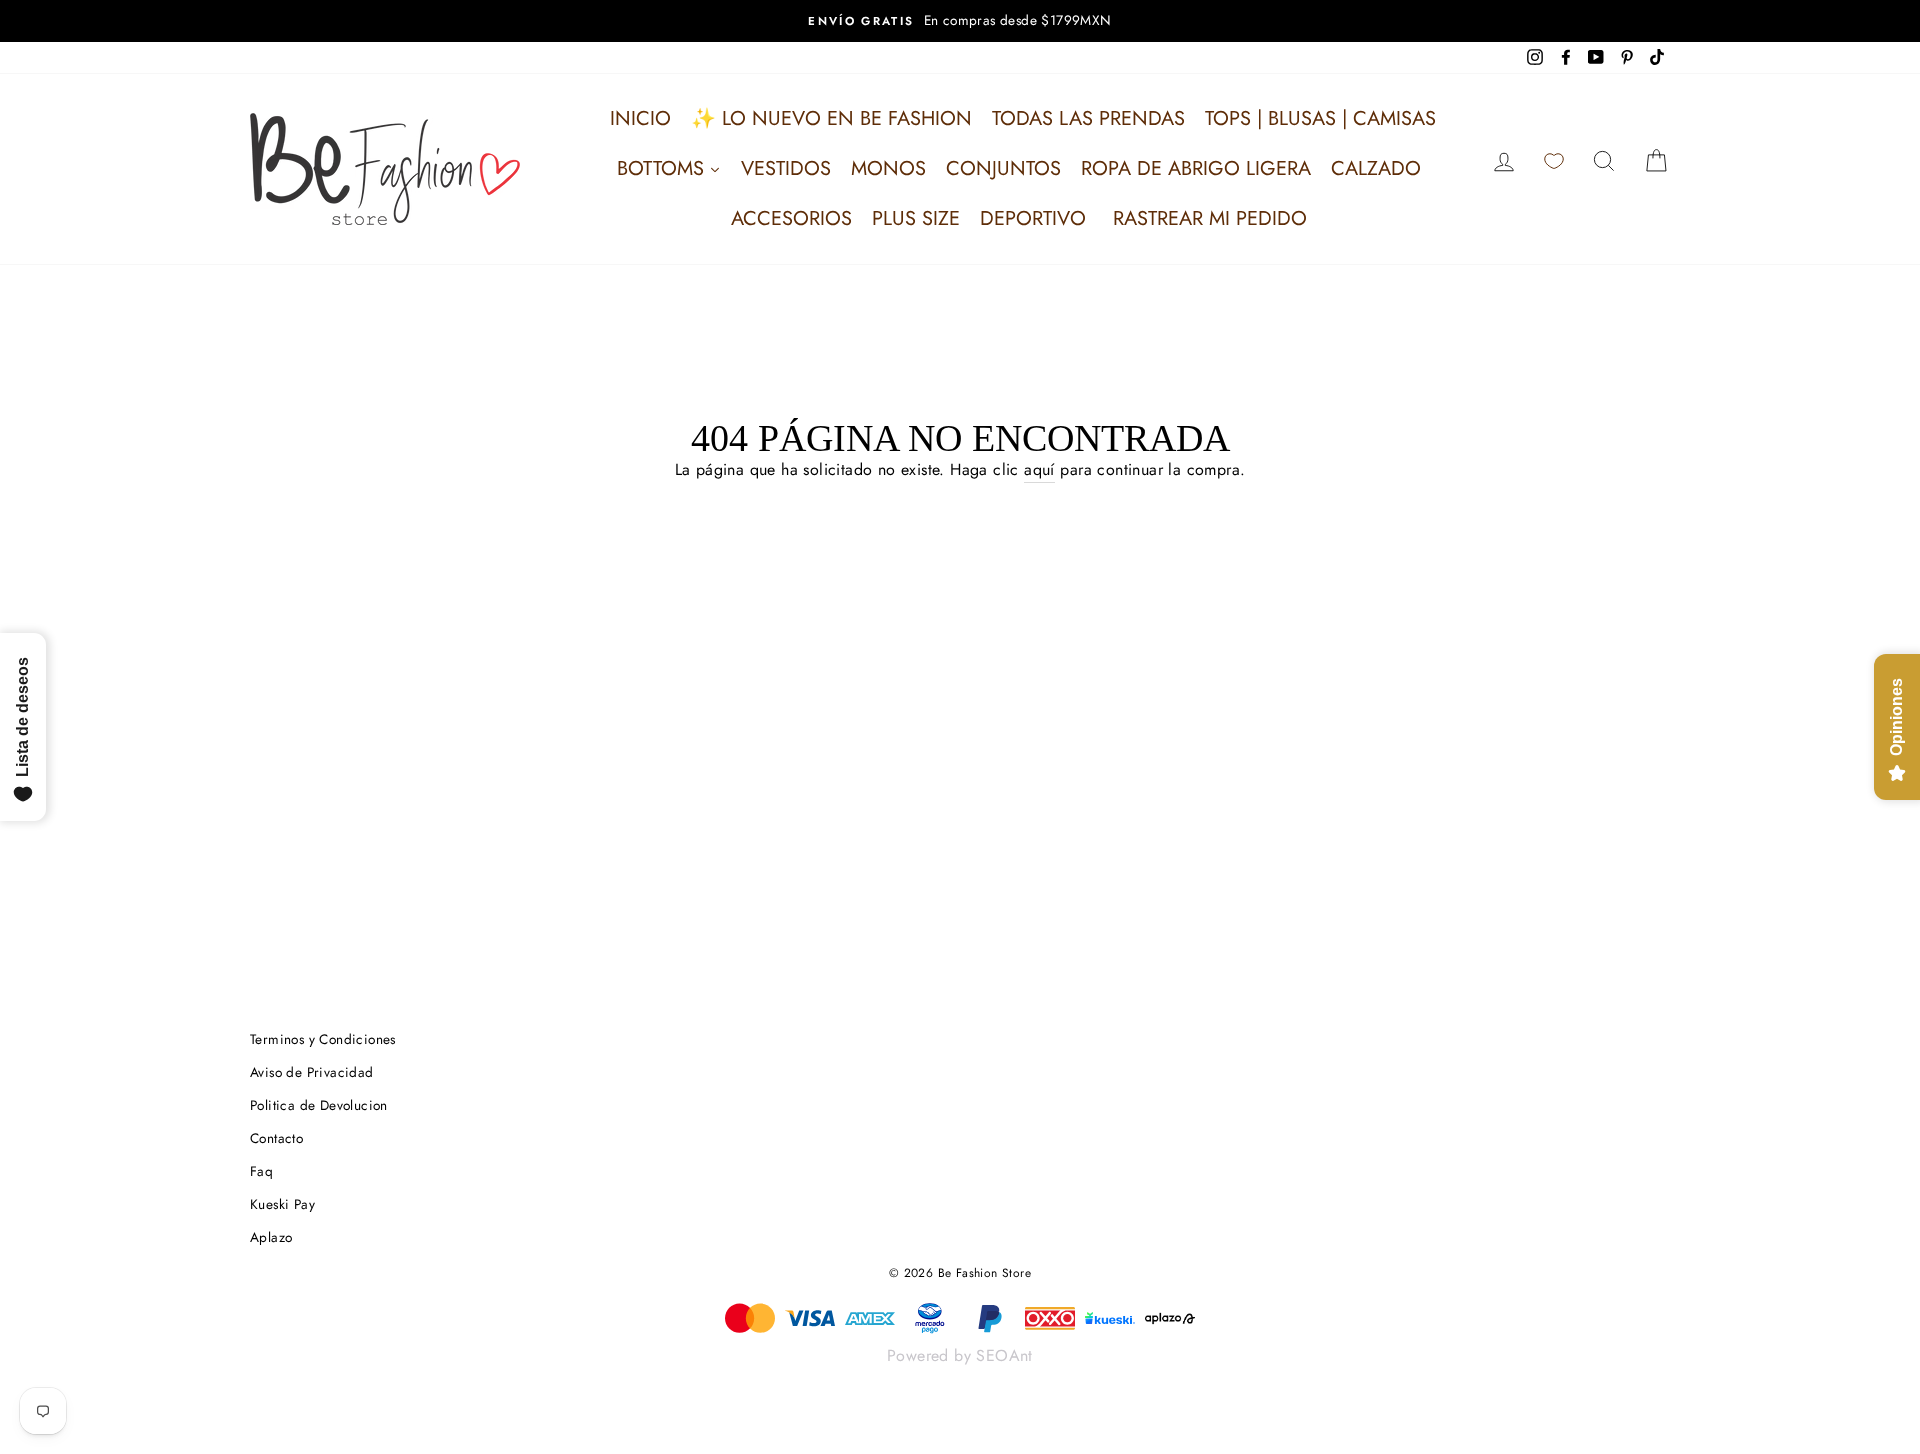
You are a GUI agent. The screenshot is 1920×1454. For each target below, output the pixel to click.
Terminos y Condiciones (323, 1039)
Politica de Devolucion (319, 1105)
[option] (960, 21)
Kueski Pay (282, 1204)
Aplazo (271, 1237)
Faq (261, 1171)
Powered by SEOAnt (960, 1355)
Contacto (276, 1138)
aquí (1039, 469)
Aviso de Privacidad (312, 1072)
